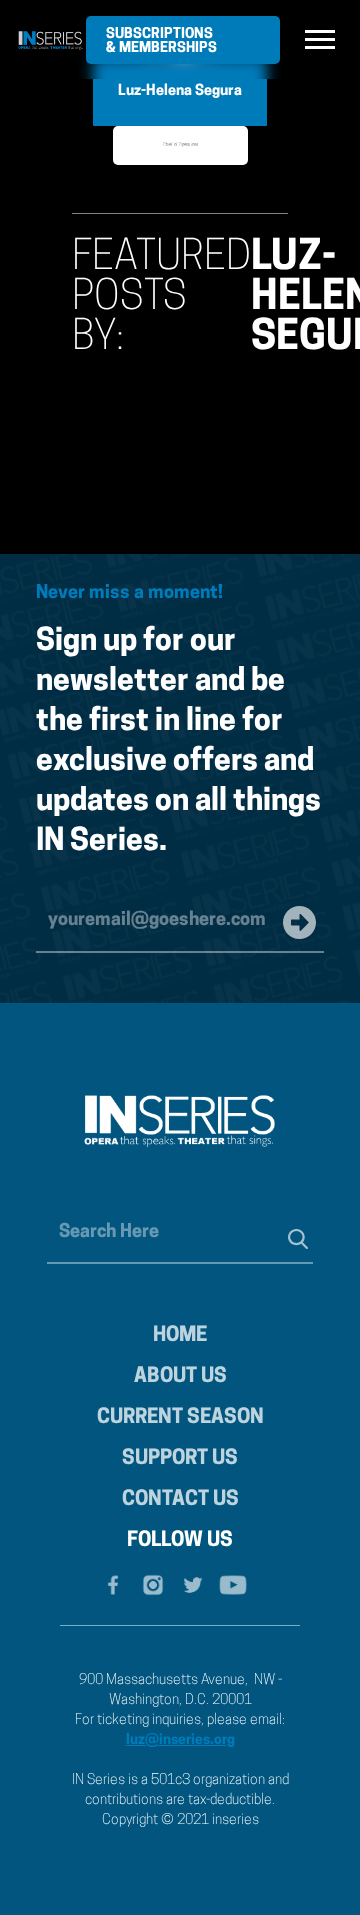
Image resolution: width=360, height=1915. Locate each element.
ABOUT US (180, 1377)
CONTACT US (180, 1500)
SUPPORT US (180, 1459)
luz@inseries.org (180, 1740)
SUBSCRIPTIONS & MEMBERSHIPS (161, 41)
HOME (180, 1336)
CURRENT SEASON (180, 1418)
